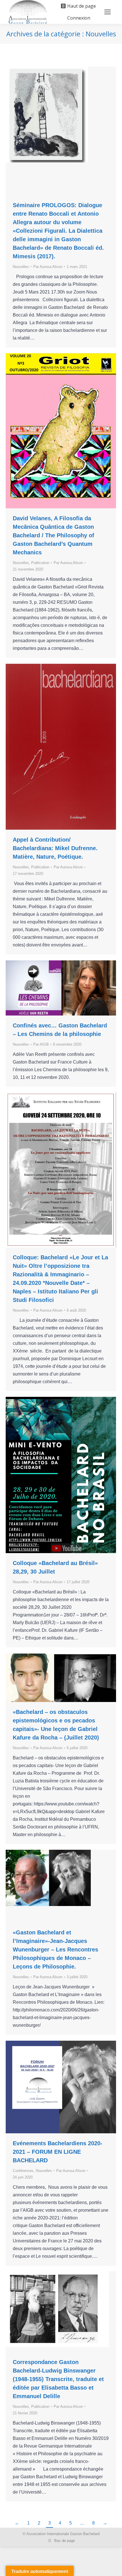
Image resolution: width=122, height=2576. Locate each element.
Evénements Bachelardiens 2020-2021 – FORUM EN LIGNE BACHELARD (58, 2152)
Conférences (23, 2171)
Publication (40, 563)
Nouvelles (21, 267)
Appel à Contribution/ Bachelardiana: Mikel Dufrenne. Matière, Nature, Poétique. (55, 848)
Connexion (79, 18)
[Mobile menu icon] (108, 12)
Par (48, 267)
